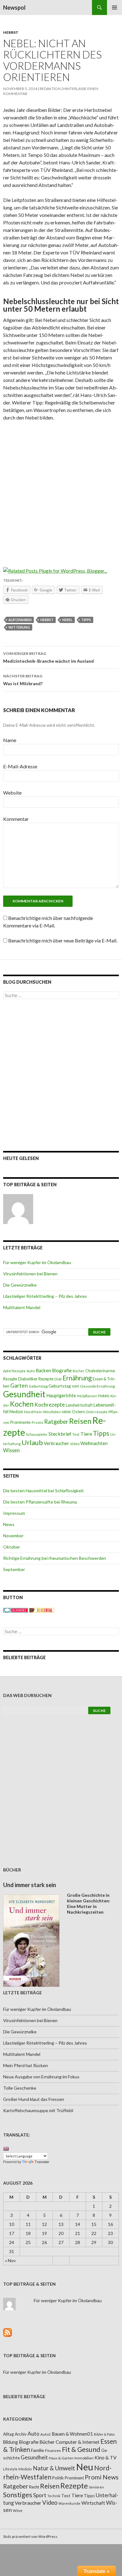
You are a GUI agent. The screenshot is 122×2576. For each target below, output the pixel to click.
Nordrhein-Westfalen (42, 1412)
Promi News (102, 2477)
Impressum (14, 1513)
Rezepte (74, 2486)
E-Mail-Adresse (20, 766)
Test (76, 1434)
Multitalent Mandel (22, 1307)
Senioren (96, 2487)
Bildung (10, 2442)
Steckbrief (60, 1434)
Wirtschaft (93, 2503)
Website (12, 793)
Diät (58, 1379)
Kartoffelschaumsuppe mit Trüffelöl (38, 2110)
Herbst (11, 32)
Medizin (16, 1412)
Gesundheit (24, 1394)
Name (10, 740)
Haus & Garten (61, 2458)
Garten (19, 1386)
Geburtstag (38, 1386)
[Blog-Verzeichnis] (16, 1610)
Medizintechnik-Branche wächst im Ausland (48, 657)
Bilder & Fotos (104, 2434)
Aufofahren (20, 620)
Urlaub (32, 1442)
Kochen (22, 1404)
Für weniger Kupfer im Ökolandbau (37, 1262)
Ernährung (77, 1378)
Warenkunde (69, 2503)
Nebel (67, 620)
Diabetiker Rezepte (36, 1379)
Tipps (86, 620)
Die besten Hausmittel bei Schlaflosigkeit (43, 1491)
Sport (40, 2495)
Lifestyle (10, 2469)
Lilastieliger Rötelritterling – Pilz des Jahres (45, 1296)
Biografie (62, 1370)
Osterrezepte (97, 1412)
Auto (31, 1371)
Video (75, 1444)
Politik (58, 2478)
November (13, 1536)
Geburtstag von (64, 1386)
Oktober (12, 1547)
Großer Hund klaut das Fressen (34, 2099)
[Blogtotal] (42, 1610)
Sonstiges (18, 2495)
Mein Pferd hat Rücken (25, 2065)
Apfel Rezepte (14, 1371)
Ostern (78, 1412)
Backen (43, 1370)
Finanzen (53, 2450)
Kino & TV (106, 2458)
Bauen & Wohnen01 (72, 2434)
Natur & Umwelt (54, 2468)
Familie (38, 2450)
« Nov (10, 2260)
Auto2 (46, 2434)
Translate (42, 2162)
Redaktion (50, 89)
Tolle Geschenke (20, 2088)
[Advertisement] (61, 490)
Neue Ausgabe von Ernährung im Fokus (41, 2077)
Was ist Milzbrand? (23, 680)
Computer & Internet (78, 2442)
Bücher (79, 1371)
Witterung (19, 627)
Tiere (86, 1434)
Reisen (80, 1421)
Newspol (14, 8)
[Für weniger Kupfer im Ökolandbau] (18, 1209)
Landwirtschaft (79, 1405)
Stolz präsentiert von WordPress (30, 2536)
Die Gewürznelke (20, 1285)
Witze (18, 2511)
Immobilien (84, 2458)
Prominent (74, 2478)
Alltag (8, 2434)
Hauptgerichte (61, 1395)
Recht (34, 2487)
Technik (54, 2496)
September (14, 1569)
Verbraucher (56, 1443)
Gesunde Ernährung (97, 1386)
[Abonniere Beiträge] (8, 2332)
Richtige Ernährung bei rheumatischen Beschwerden (55, 1558)
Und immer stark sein (30, 1885)
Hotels (104, 1396)
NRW (66, 1412)
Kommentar (16, 819)
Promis (37, 1422)
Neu (85, 2467)
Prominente (20, 1422)
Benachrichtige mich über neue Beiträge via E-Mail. (63, 940)
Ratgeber (56, 1422)
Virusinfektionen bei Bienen (30, 1274)
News (9, 1524)
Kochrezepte (50, 1405)
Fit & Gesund (81, 2449)
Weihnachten (94, 1443)
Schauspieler (37, 1434)
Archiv (21, 2434)
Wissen (11, 1450)
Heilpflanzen (87, 1396)
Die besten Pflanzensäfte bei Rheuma (40, 1502)
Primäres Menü (114, 8)
